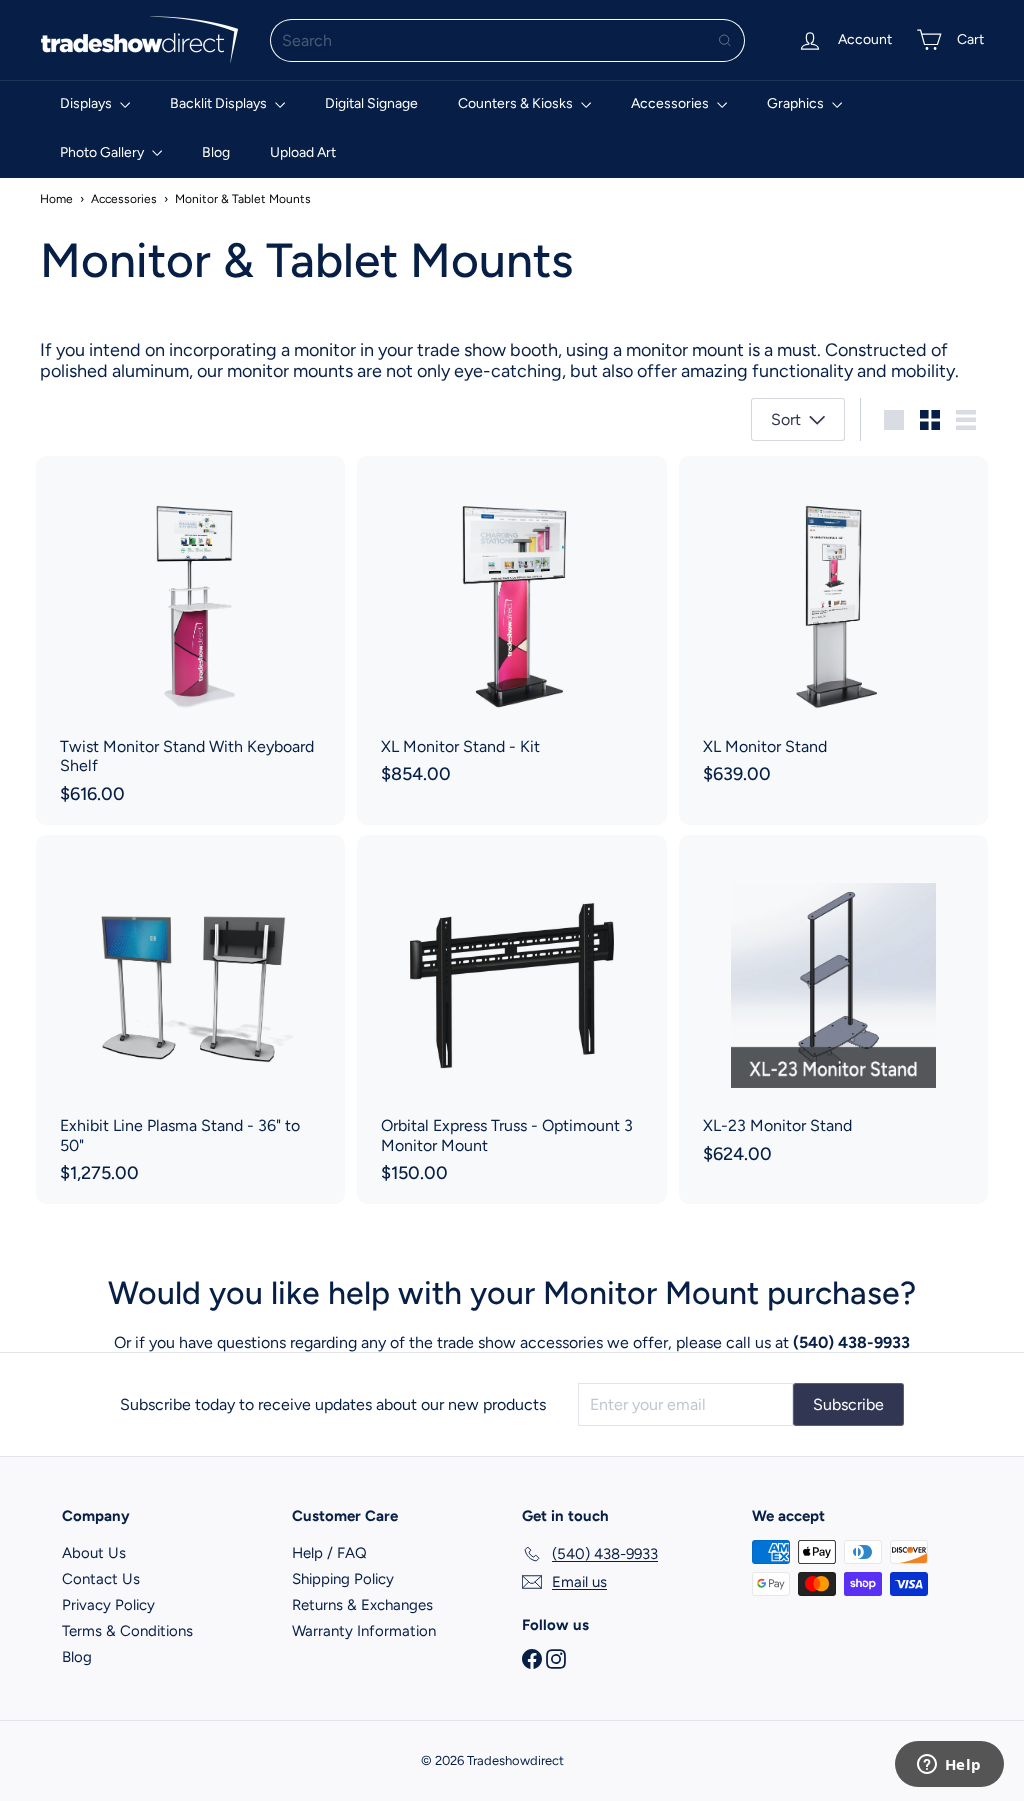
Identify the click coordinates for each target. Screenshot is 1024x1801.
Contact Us (101, 1579)
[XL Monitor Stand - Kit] (511, 631)
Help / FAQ (329, 1553)
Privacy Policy (108, 1605)
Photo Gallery (103, 152)
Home (56, 199)
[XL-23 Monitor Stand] (833, 1010)
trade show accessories (520, 1342)
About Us (94, 1553)
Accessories (671, 103)
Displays (87, 103)
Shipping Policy (343, 1579)
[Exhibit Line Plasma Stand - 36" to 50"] (190, 1019)
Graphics (797, 103)
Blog (216, 152)
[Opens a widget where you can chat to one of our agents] (949, 1766)
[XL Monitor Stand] (833, 631)
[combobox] (507, 40)
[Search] (725, 40)
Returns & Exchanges (362, 1605)
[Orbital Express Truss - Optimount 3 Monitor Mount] (511, 1019)
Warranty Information (364, 1631)
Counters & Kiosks (517, 103)
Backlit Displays (220, 103)
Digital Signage (371, 103)
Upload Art (303, 152)
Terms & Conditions (127, 1631)
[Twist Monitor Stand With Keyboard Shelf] (190, 640)
